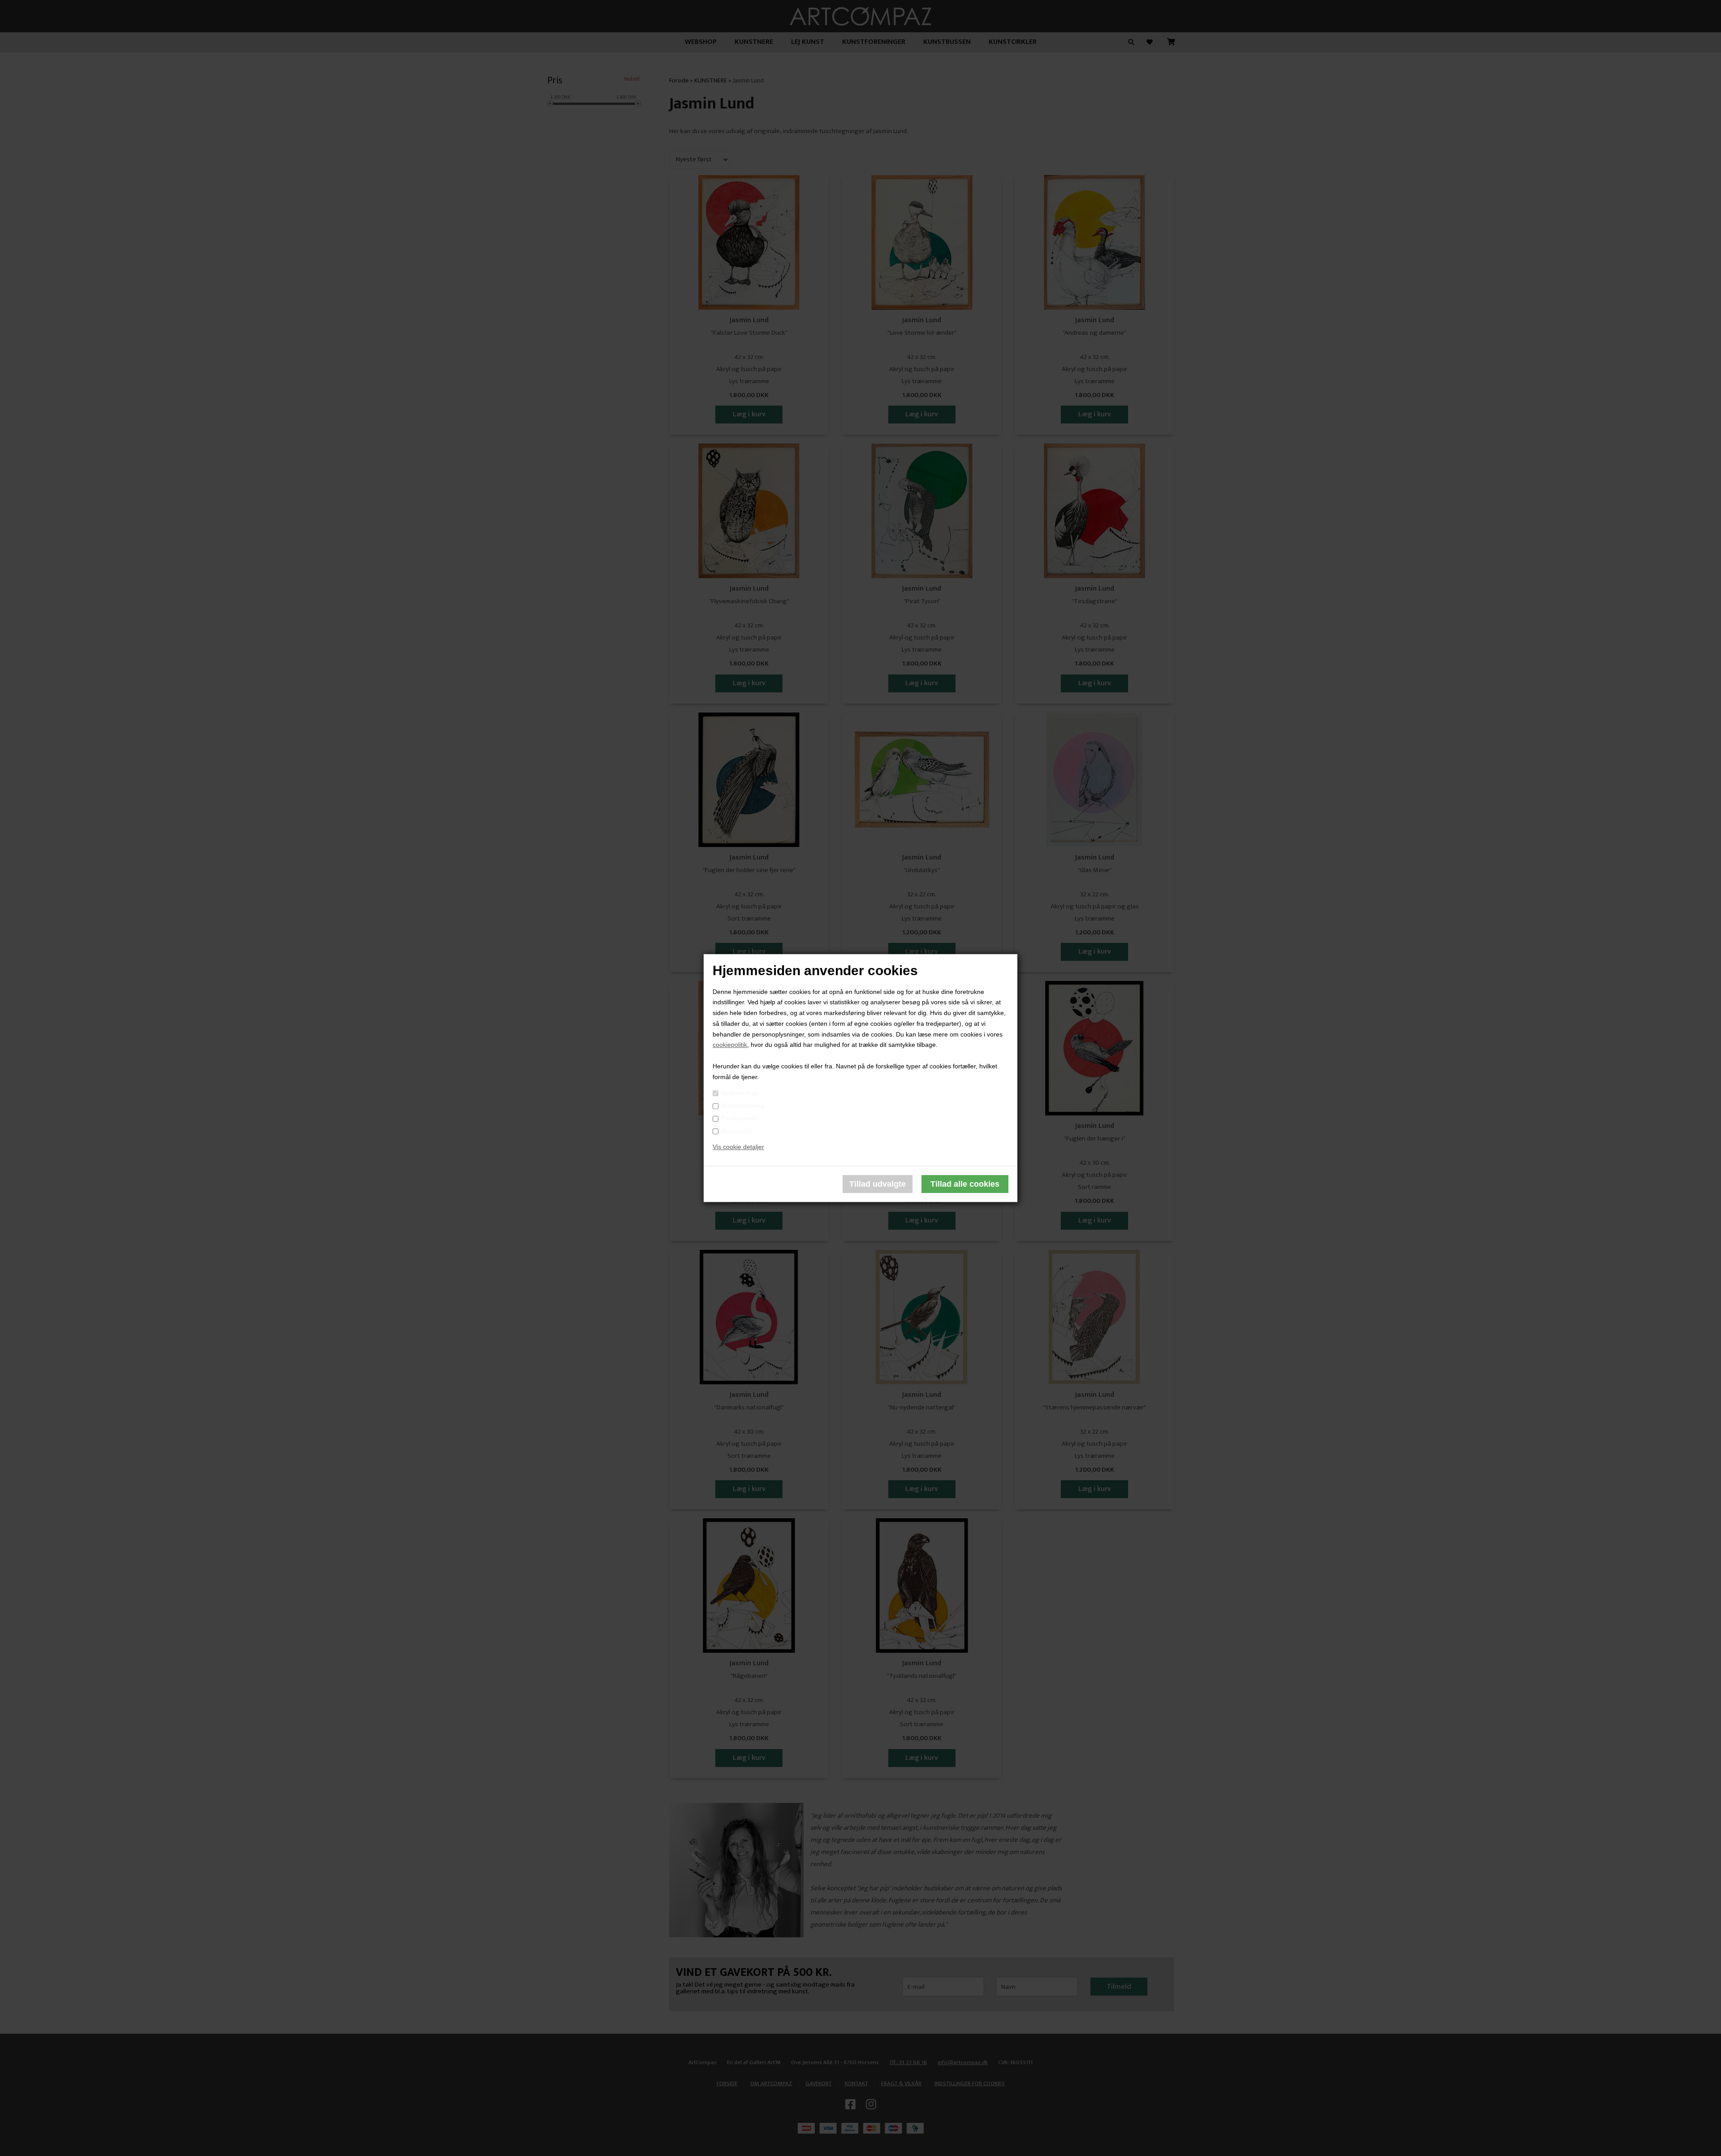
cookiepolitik (730, 1045)
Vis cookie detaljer (738, 1147)
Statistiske (737, 1131)
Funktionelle (740, 1119)
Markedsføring (743, 1106)
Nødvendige (739, 1093)
